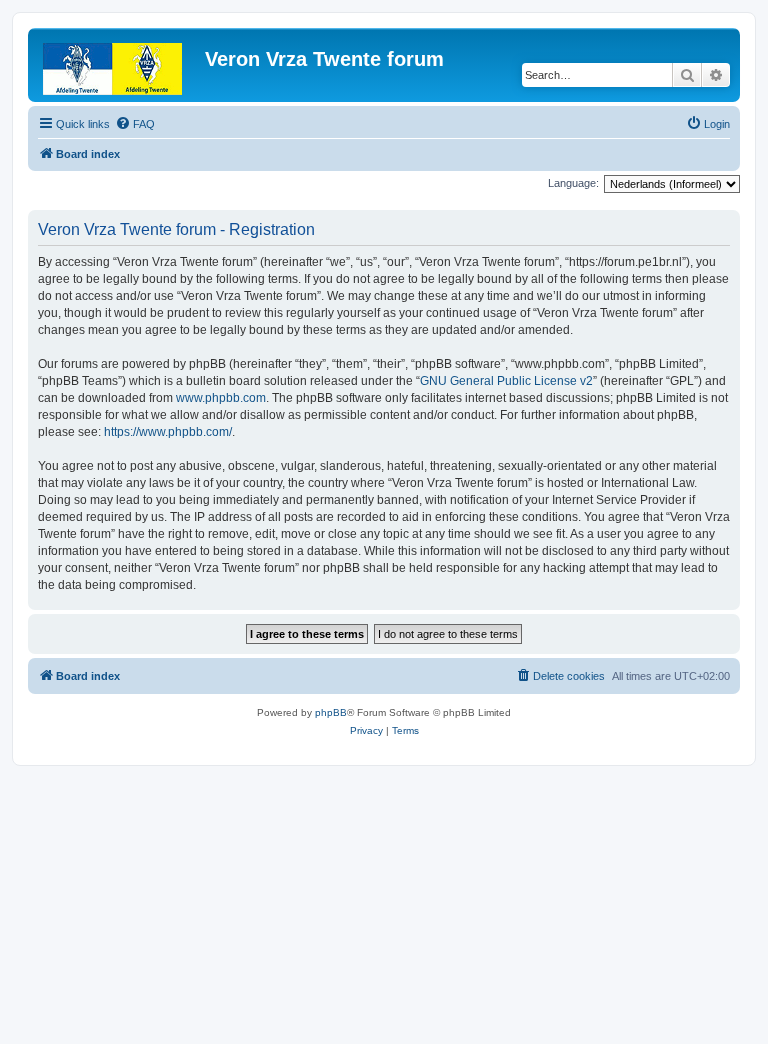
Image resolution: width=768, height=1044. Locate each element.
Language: (573, 183)
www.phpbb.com (221, 398)
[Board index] (119, 65)
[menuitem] (135, 124)
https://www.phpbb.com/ (168, 432)
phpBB (331, 712)
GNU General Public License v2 (506, 381)
